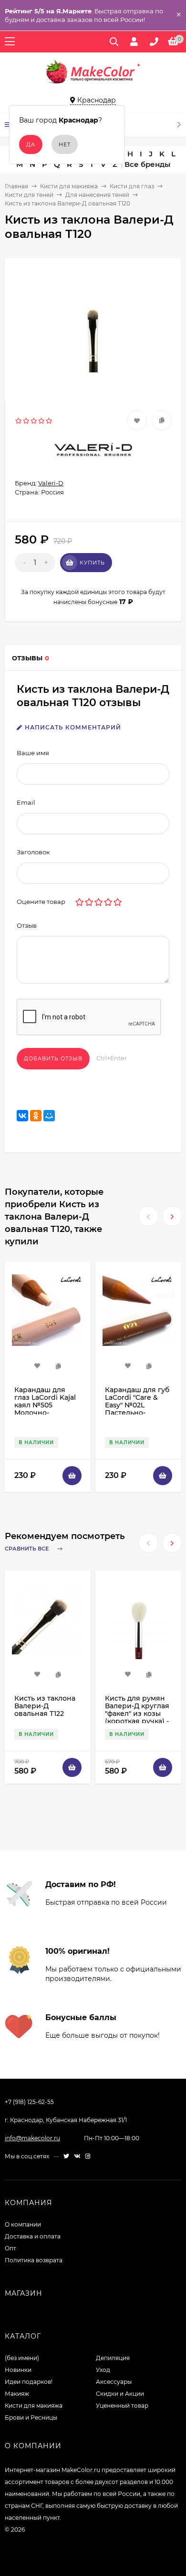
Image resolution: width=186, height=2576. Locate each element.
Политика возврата (34, 2260)
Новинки (18, 2370)
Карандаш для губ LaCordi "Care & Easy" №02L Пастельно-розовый (137, 1405)
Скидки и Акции (120, 2394)
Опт (10, 2248)
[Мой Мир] (49, 1116)
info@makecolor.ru (32, 2138)
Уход (103, 2370)
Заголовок (33, 852)
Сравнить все (27, 1549)
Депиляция (113, 2358)
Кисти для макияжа (69, 186)
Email (26, 802)
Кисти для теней (29, 195)
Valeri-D (51, 483)
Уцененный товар (122, 2406)
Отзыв (27, 925)
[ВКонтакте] (22, 1116)
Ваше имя (33, 753)
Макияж (17, 2394)
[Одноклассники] (36, 1116)
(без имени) (22, 2358)
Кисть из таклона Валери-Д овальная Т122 (45, 1706)
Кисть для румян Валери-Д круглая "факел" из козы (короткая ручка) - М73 (137, 1714)
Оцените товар (41, 902)
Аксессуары (114, 2382)
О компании (23, 2224)
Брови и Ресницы (31, 2417)
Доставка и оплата (33, 2236)
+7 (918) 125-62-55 (29, 2102)
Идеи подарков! (29, 2382)
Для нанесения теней (97, 195)
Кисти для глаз (132, 186)
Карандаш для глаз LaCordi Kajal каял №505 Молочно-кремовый (45, 1405)
